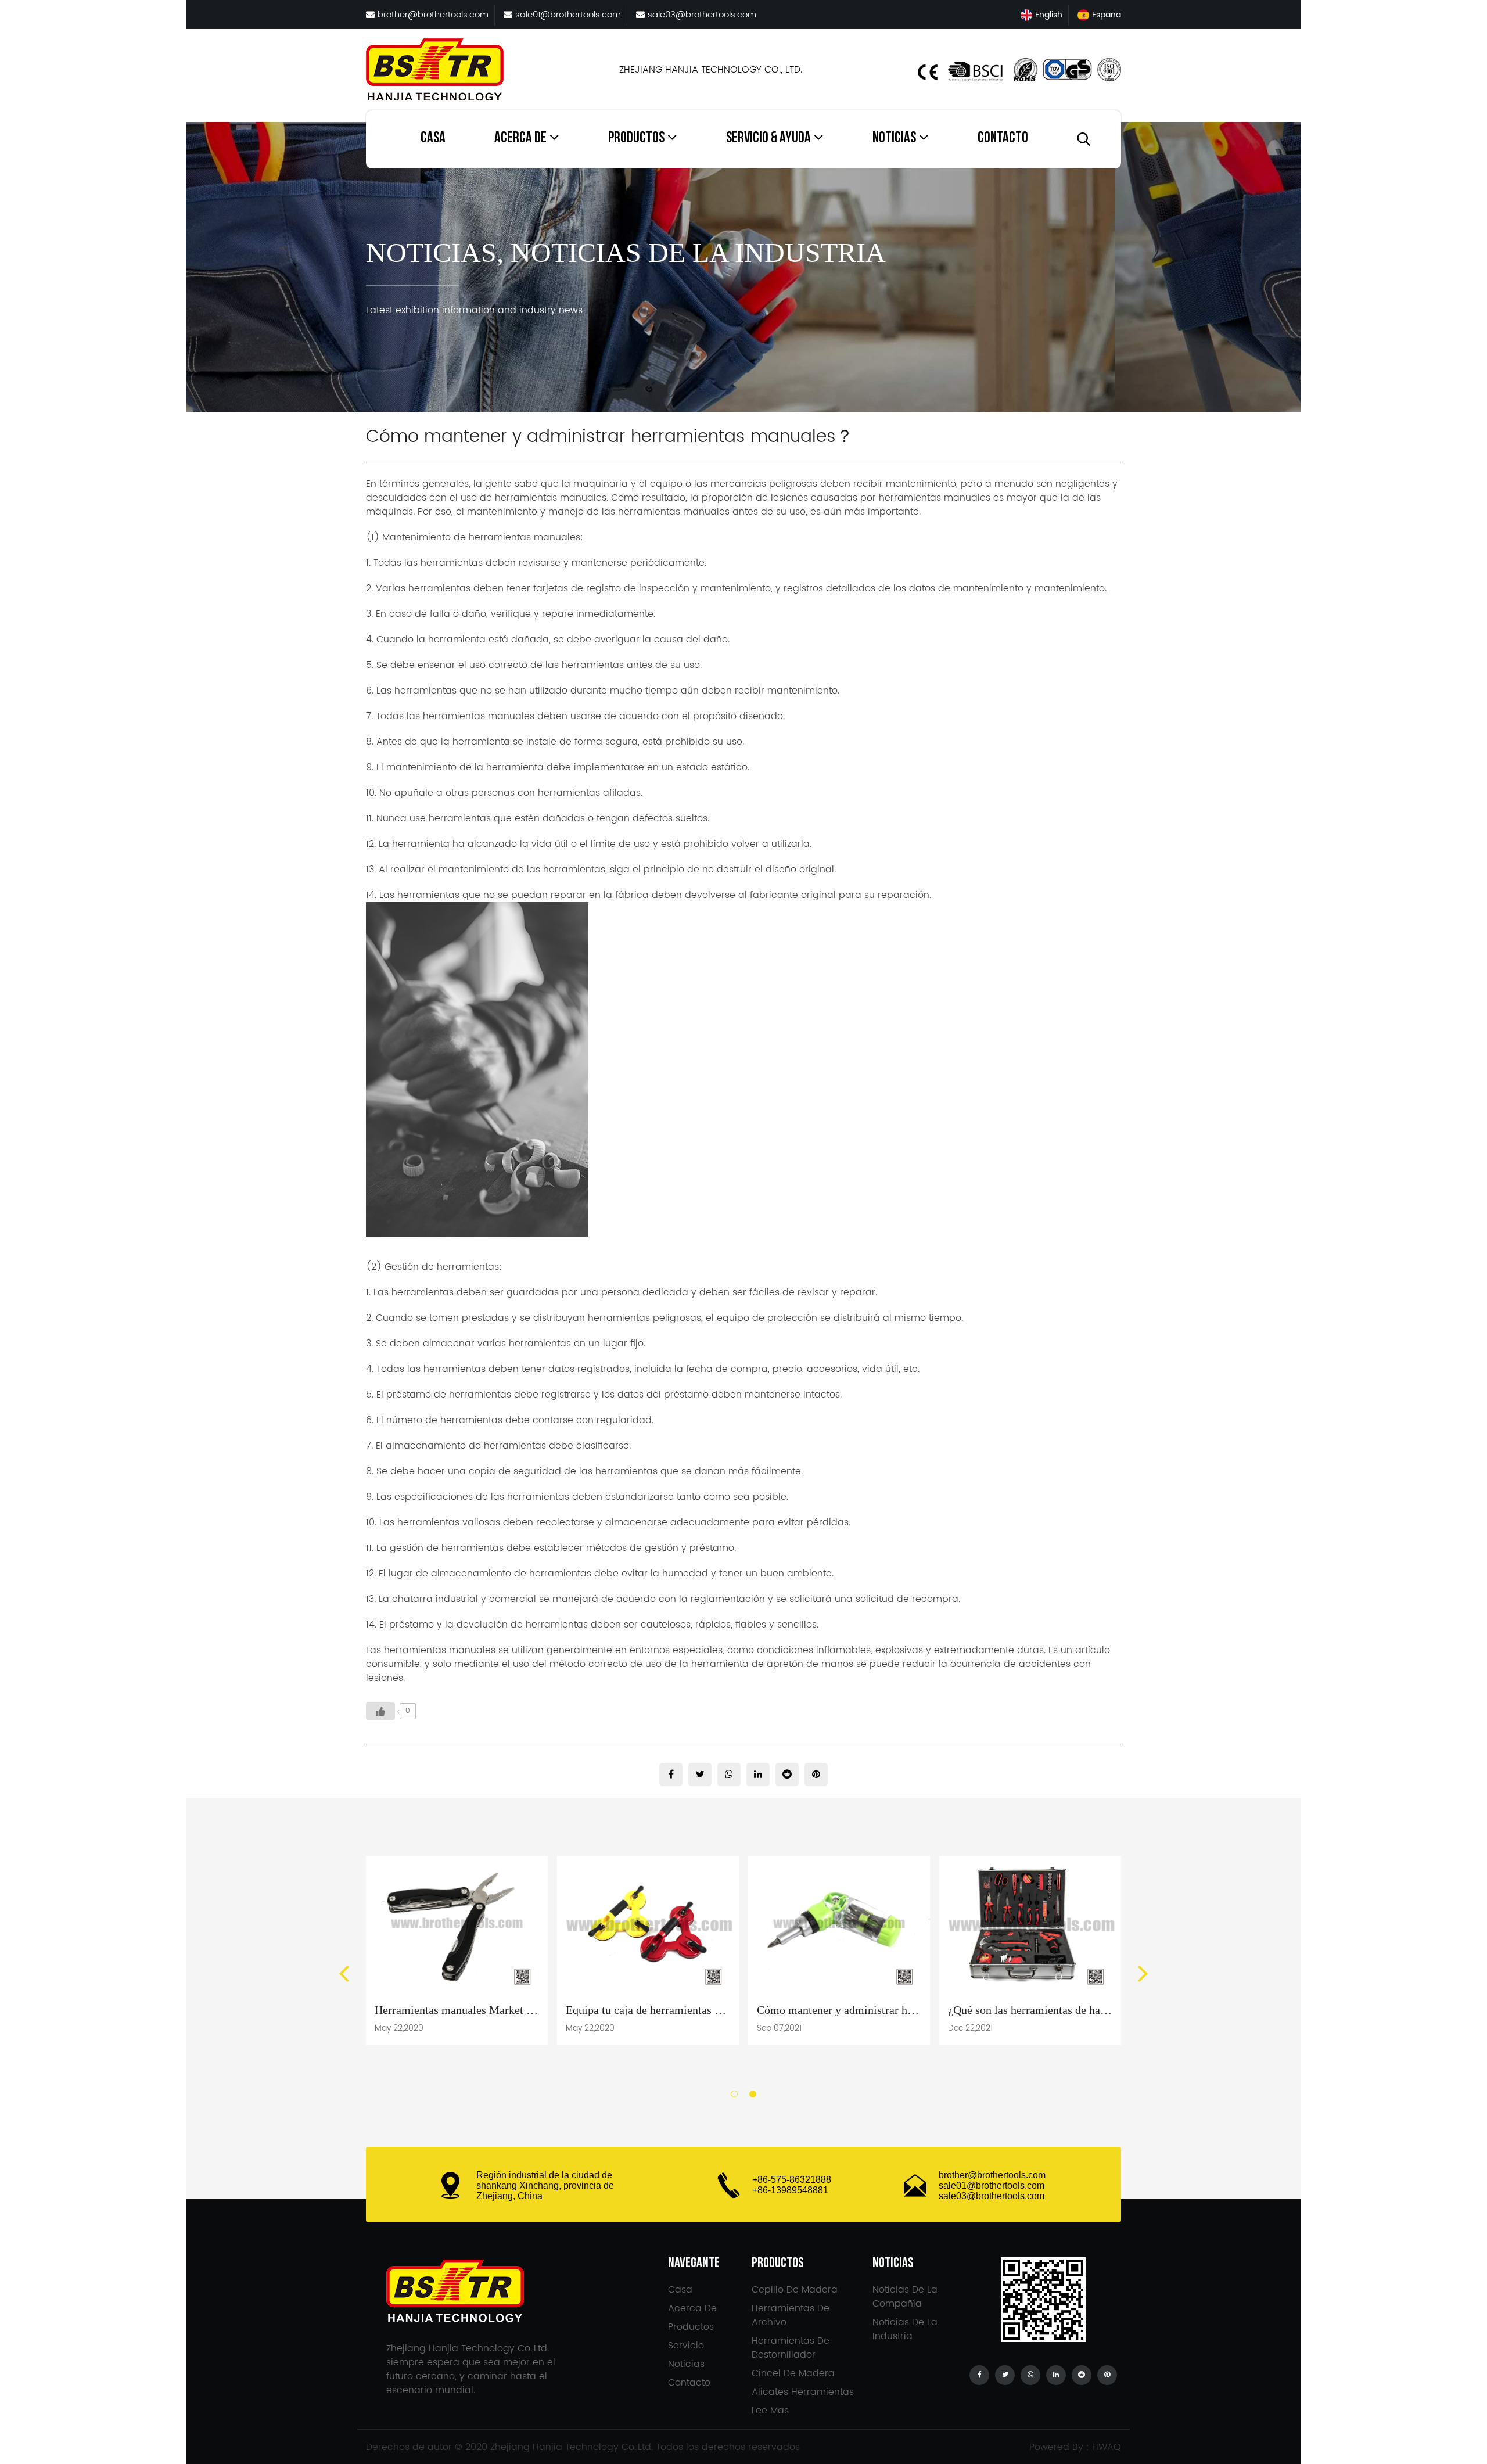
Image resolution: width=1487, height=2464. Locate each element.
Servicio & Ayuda (768, 139)
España (1107, 15)
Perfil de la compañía (536, 167)
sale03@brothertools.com (992, 2196)
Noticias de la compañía (918, 167)
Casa (433, 139)
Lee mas (770, 2411)
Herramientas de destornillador (642, 163)
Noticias (894, 139)
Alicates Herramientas (803, 2392)
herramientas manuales (525, 537)
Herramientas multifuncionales (650, 158)
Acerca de (520, 139)
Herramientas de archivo (642, 161)
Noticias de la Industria (901, 165)
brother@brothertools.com (992, 2175)
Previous (344, 1973)
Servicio (745, 167)
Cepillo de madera (644, 167)
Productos (636, 139)
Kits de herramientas (650, 165)
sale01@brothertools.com (992, 2185)
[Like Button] (380, 1711)
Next (1143, 1973)
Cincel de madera (793, 2373)
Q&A (739, 165)
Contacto (1003, 139)
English (1049, 15)
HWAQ (1107, 2447)
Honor (510, 165)
